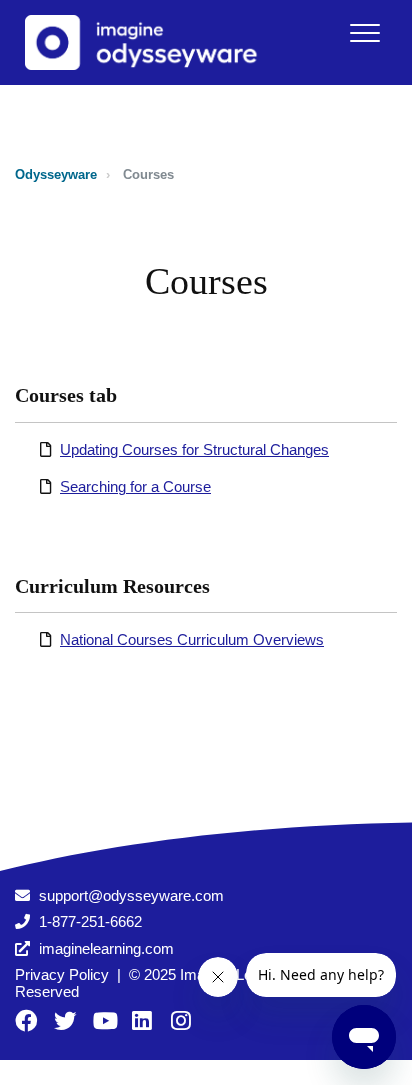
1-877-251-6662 (90, 921)
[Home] (149, 42)
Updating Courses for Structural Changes (194, 449)
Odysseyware (56, 174)
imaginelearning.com (106, 948)
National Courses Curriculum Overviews (192, 639)
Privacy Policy (62, 974)
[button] (364, 32)
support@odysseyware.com (131, 895)
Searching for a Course (135, 486)
